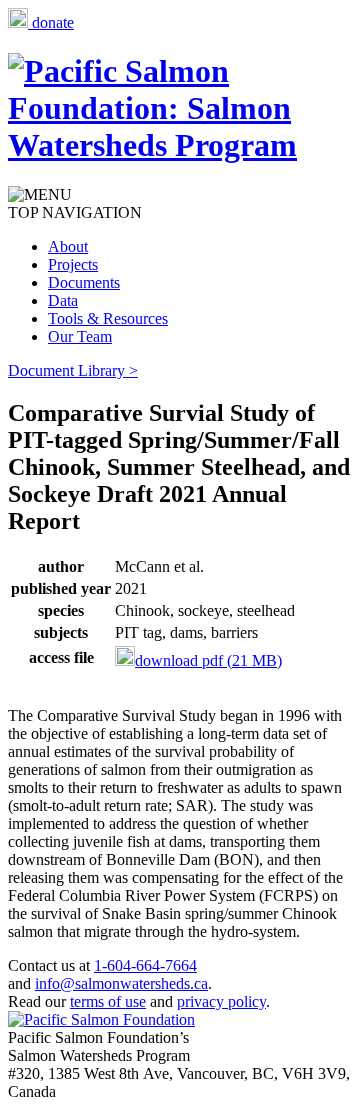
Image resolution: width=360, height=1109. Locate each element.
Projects (73, 264)
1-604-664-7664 (145, 965)
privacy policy (221, 1001)
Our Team (80, 336)
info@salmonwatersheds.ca (121, 983)
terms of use (108, 1001)
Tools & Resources (108, 318)
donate (51, 22)
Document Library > (73, 370)
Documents (84, 282)
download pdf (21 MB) (208, 660)
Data (63, 300)
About (68, 246)
